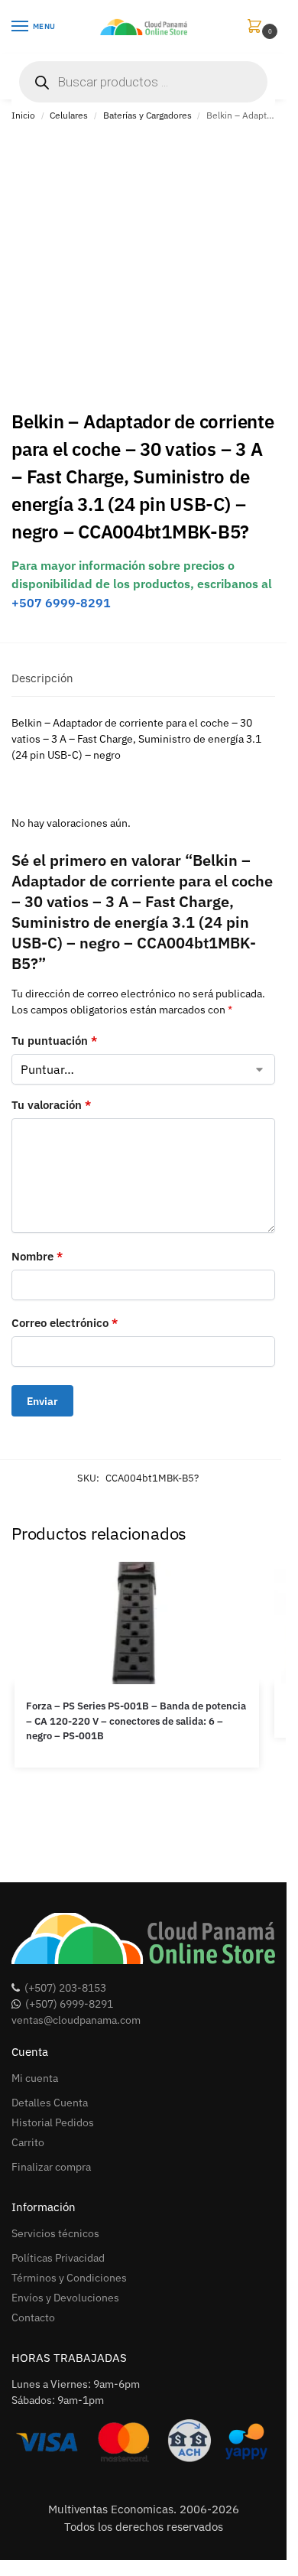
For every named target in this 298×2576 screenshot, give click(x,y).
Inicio (23, 115)
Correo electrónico (65, 1323)
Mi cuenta (35, 2078)
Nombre (37, 1256)
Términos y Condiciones (69, 2278)
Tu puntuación (54, 1041)
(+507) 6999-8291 (69, 2004)
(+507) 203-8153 (65, 1988)
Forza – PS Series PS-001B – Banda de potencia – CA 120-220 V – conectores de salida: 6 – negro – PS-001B (136, 1721)
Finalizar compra (51, 2167)
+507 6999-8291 (61, 603)
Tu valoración (51, 1105)
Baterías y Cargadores (147, 115)
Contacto (33, 2317)
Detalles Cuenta (50, 2103)
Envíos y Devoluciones (65, 2298)
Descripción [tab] (42, 678)
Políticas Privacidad (58, 2258)
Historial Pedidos (53, 2122)
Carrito (28, 2142)
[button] (258, 27)
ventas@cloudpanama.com (76, 2020)
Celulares (69, 115)
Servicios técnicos (55, 2233)
